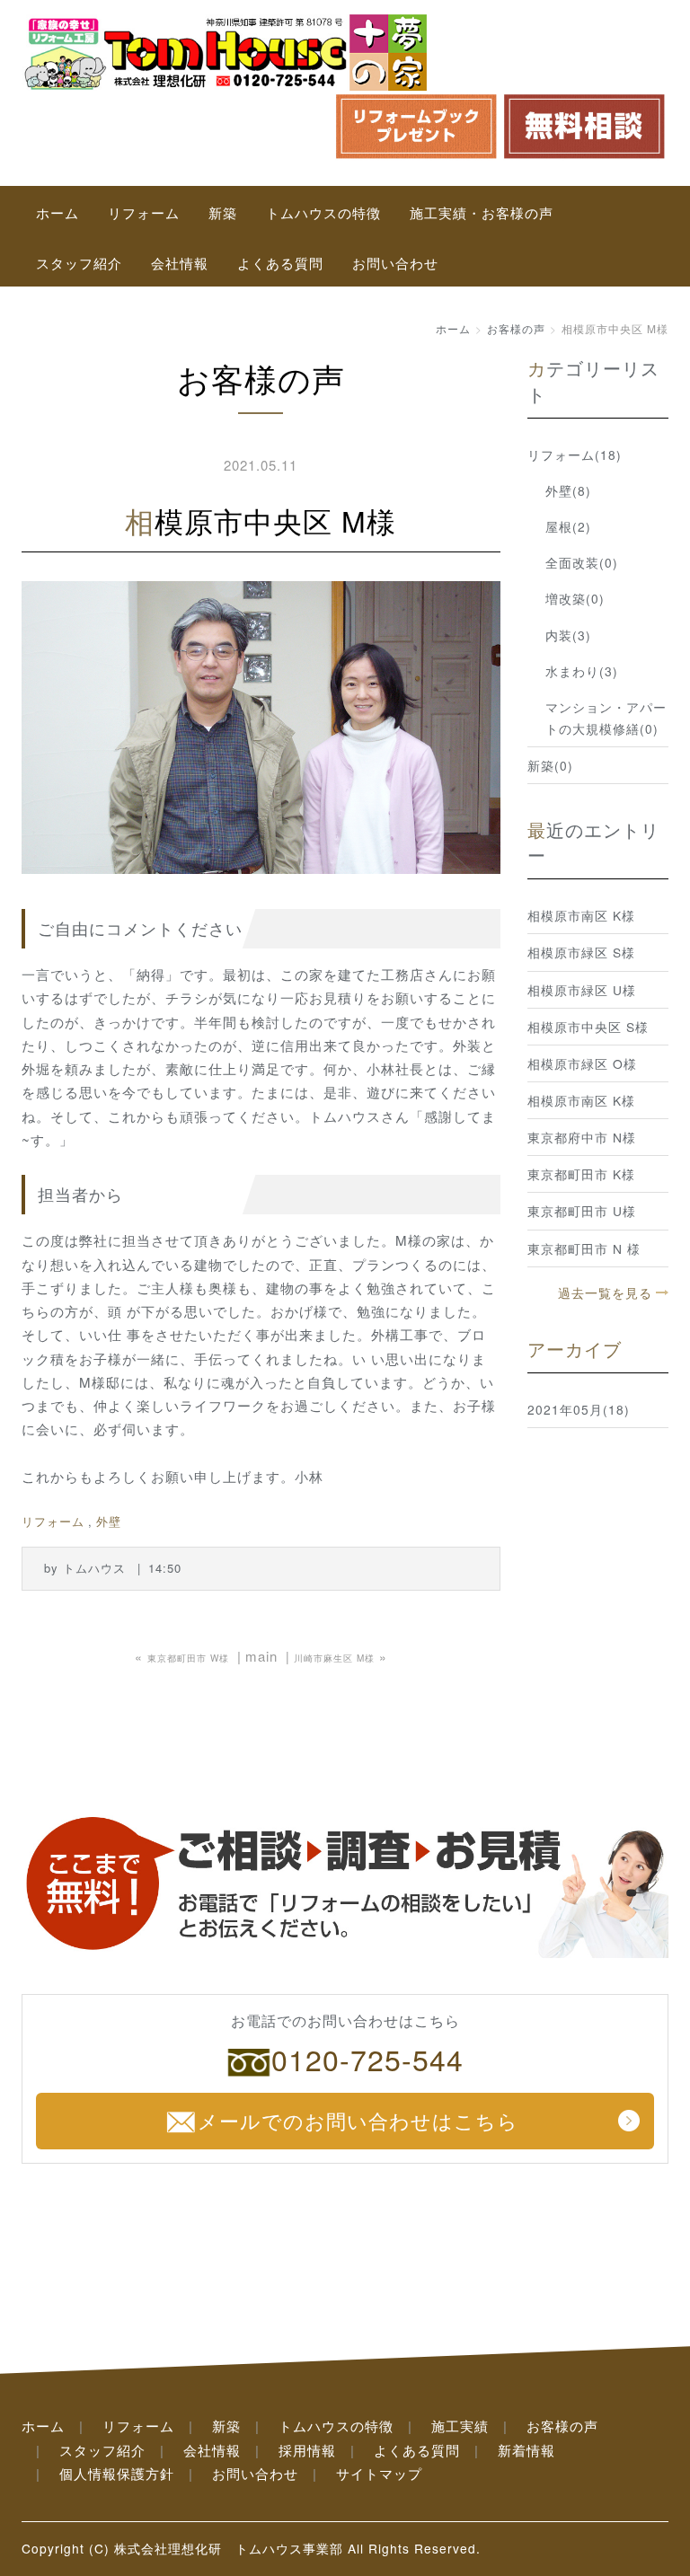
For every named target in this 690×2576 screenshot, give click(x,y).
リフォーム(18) (575, 454)
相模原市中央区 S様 (588, 1027)
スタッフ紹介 (79, 263)
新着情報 (526, 2450)
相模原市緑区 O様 (582, 1063)
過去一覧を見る (605, 1292)
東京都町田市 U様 (582, 1211)
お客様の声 (516, 328)
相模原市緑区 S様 (581, 952)
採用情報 (307, 2450)
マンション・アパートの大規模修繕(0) (606, 718)
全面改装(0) (582, 562)
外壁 (109, 1521)
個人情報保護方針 (117, 2473)
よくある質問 (280, 263)
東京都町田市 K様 (581, 1174)
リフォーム (144, 212)
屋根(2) (568, 526)
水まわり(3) (582, 671)
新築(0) (550, 765)
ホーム (57, 212)
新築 (223, 212)
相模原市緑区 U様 (582, 990)
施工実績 (460, 2426)
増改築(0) (575, 598)
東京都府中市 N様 (582, 1137)
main (261, 1656)
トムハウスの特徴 (323, 212)
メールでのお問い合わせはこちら (358, 2120)
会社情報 (180, 263)
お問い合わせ (395, 263)
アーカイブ (575, 1349)
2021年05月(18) (579, 1409)
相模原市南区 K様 (581, 915)
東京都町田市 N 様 (584, 1248)
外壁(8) (568, 490)
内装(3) (568, 635)
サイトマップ (379, 2473)
